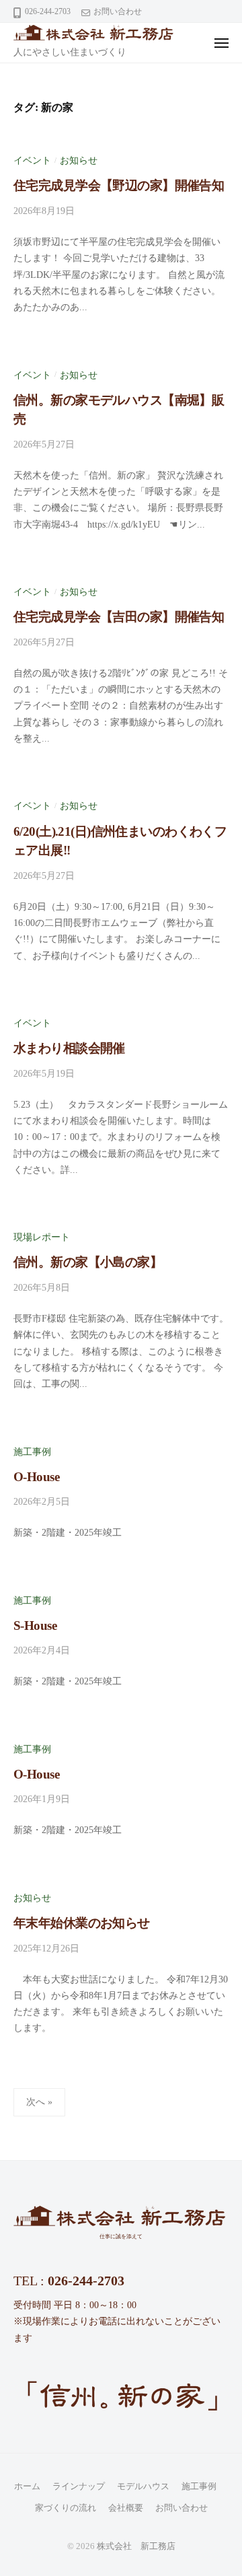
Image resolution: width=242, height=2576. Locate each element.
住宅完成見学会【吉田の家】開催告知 (119, 617)
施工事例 (32, 1452)
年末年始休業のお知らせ (82, 1923)
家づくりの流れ (66, 2508)
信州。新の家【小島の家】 (88, 1262)
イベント (32, 160)
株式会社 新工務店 (136, 2546)
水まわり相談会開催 (69, 1048)
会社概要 (126, 2508)
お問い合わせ (118, 11)
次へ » (39, 2102)
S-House (35, 1625)
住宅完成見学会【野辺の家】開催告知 (119, 185)
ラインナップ (79, 2486)
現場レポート (42, 1237)
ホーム (27, 2486)
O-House (36, 1477)
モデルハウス (143, 2486)
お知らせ (79, 160)
